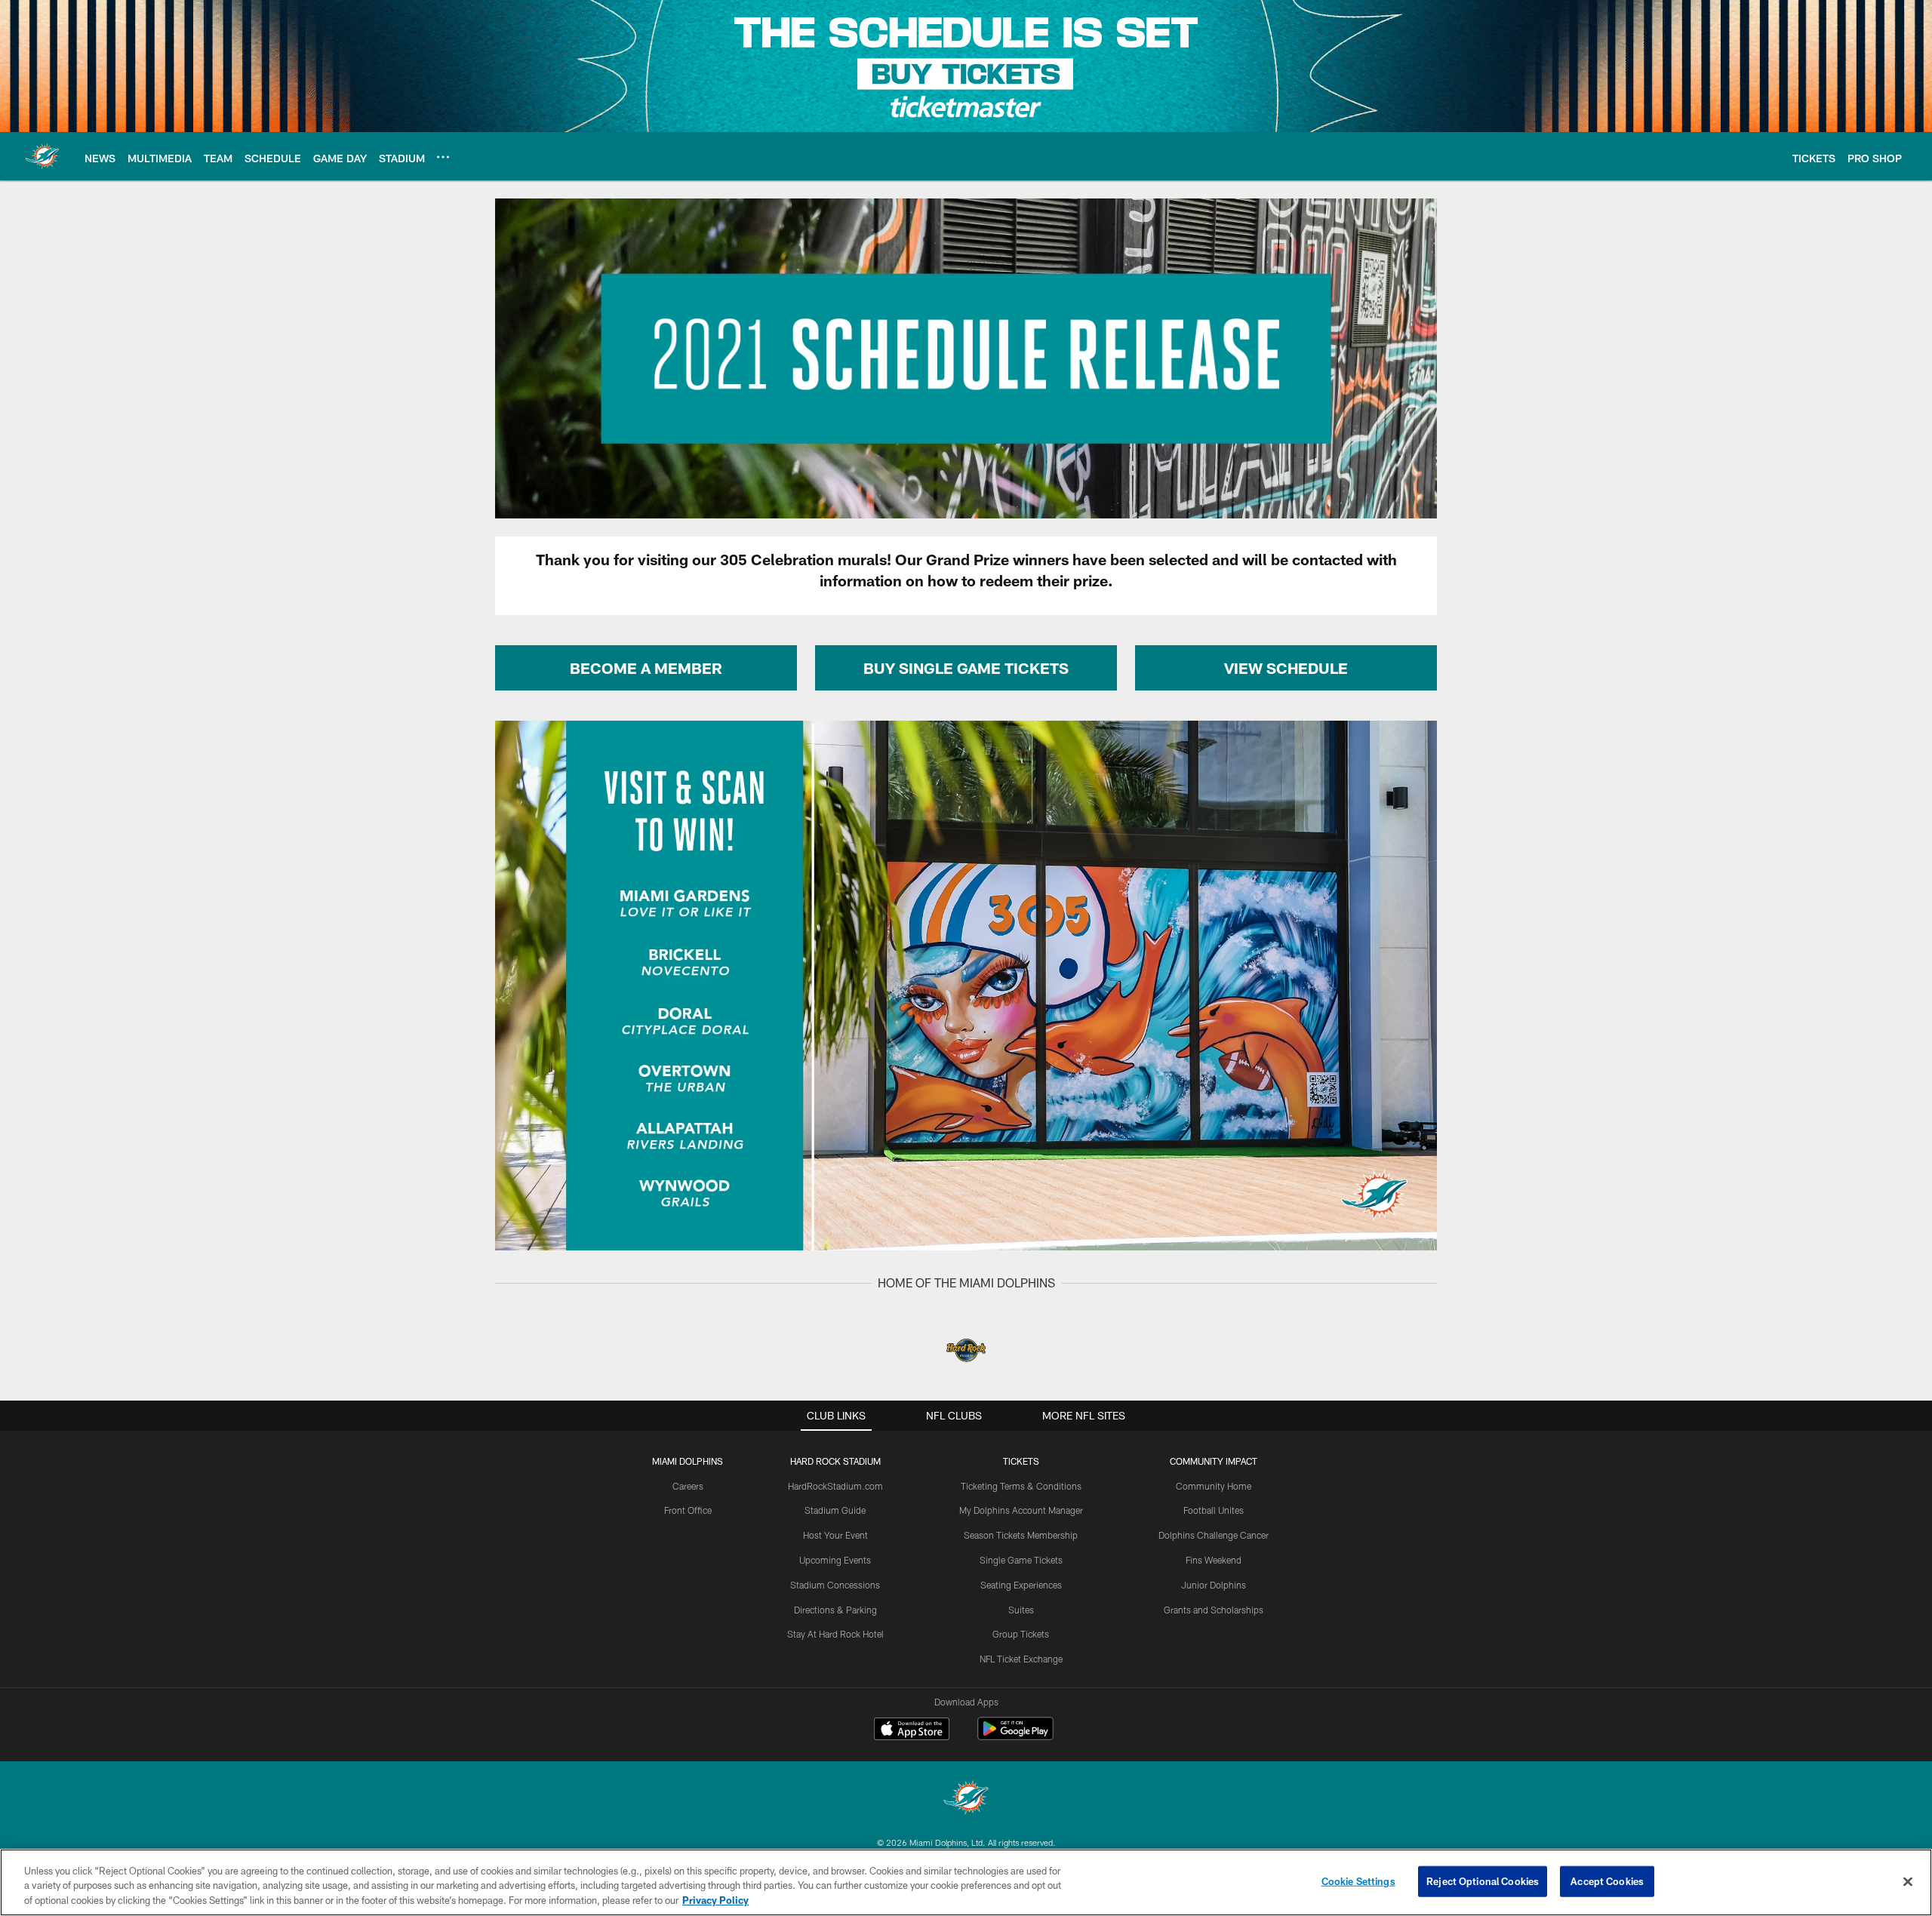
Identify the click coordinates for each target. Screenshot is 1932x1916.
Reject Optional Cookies (1483, 1881)
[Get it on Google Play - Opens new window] (1015, 1736)
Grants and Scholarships (1214, 1610)
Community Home (1214, 1486)
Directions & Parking (835, 1610)
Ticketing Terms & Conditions (1021, 1486)
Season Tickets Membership (1021, 1535)
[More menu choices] (443, 157)
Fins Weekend (1214, 1560)
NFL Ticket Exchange (1021, 1659)
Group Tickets (1021, 1634)
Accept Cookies (1607, 1881)
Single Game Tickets (1021, 1560)
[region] (966, 1882)
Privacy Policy (715, 1900)
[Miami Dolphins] (966, 1799)
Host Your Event (835, 1535)
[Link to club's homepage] (42, 156)
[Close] (1908, 1881)
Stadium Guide (835, 1510)
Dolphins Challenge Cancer (1214, 1535)
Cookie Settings (1358, 1881)
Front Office (688, 1510)
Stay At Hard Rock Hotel (835, 1634)
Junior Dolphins (1214, 1585)
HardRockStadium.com (835, 1486)
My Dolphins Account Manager (1021, 1510)
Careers (688, 1486)
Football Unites (1214, 1510)
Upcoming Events (835, 1560)
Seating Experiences (1021, 1585)
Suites (1021, 1610)
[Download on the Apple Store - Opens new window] (912, 1730)
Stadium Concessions (835, 1585)
